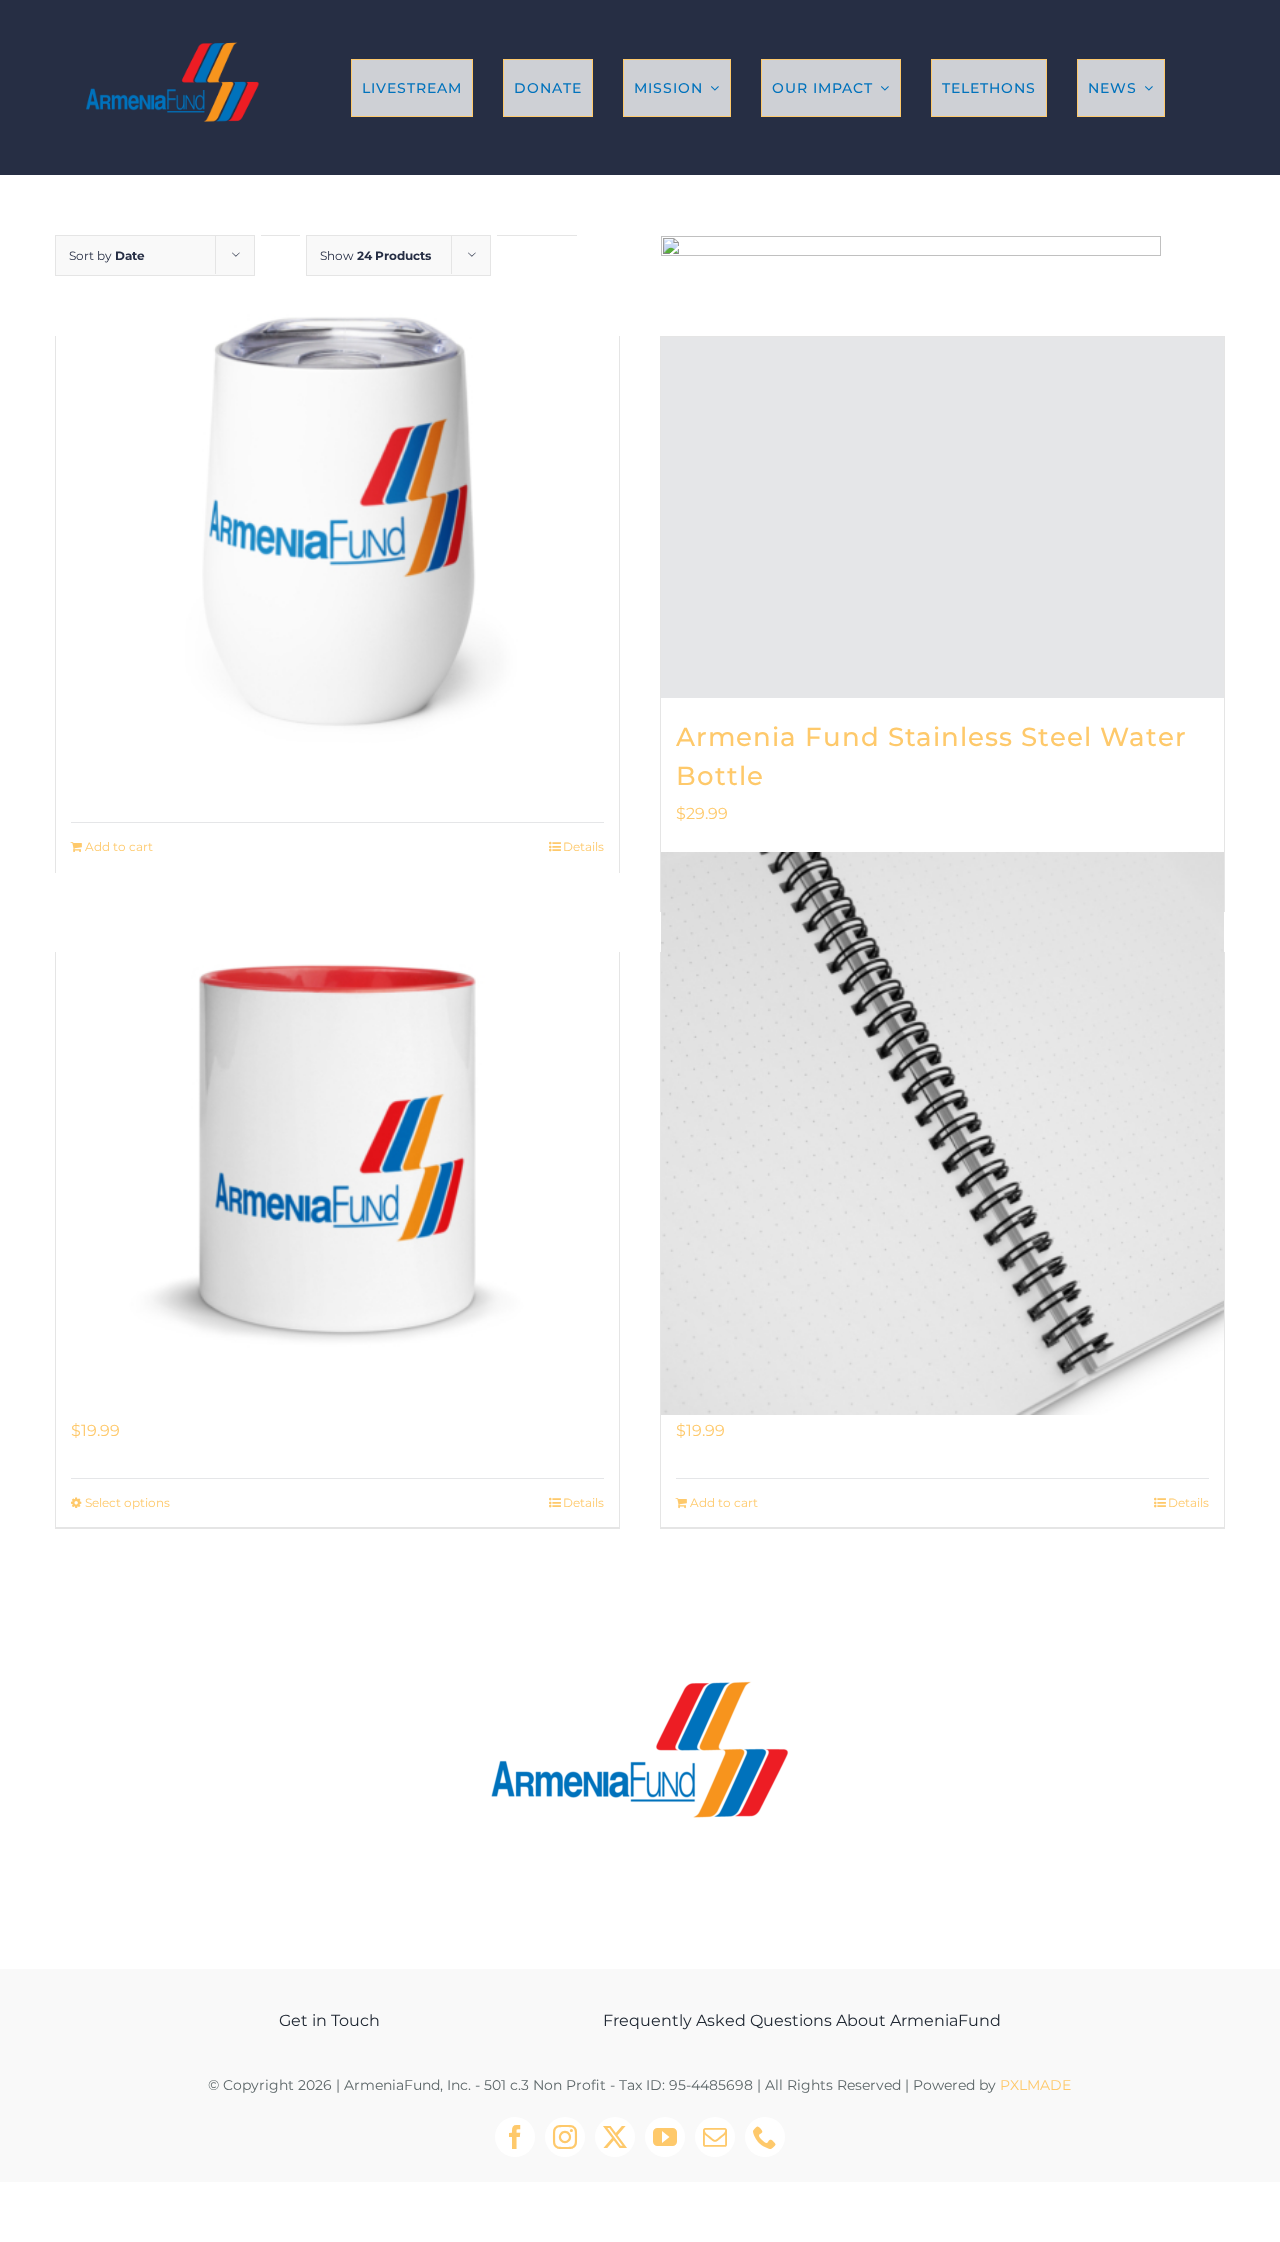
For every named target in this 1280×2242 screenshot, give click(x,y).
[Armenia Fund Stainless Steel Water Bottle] (942, 517)
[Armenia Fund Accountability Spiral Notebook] (942, 1133)
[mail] (715, 2137)
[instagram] (565, 2137)
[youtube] (665, 2137)
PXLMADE (1035, 2085)
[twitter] (615, 2137)
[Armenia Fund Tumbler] (337, 517)
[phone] (765, 2137)
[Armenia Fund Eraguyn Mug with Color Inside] (337, 1133)
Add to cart (119, 846)
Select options (127, 1502)
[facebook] (515, 2137)
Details (583, 846)
